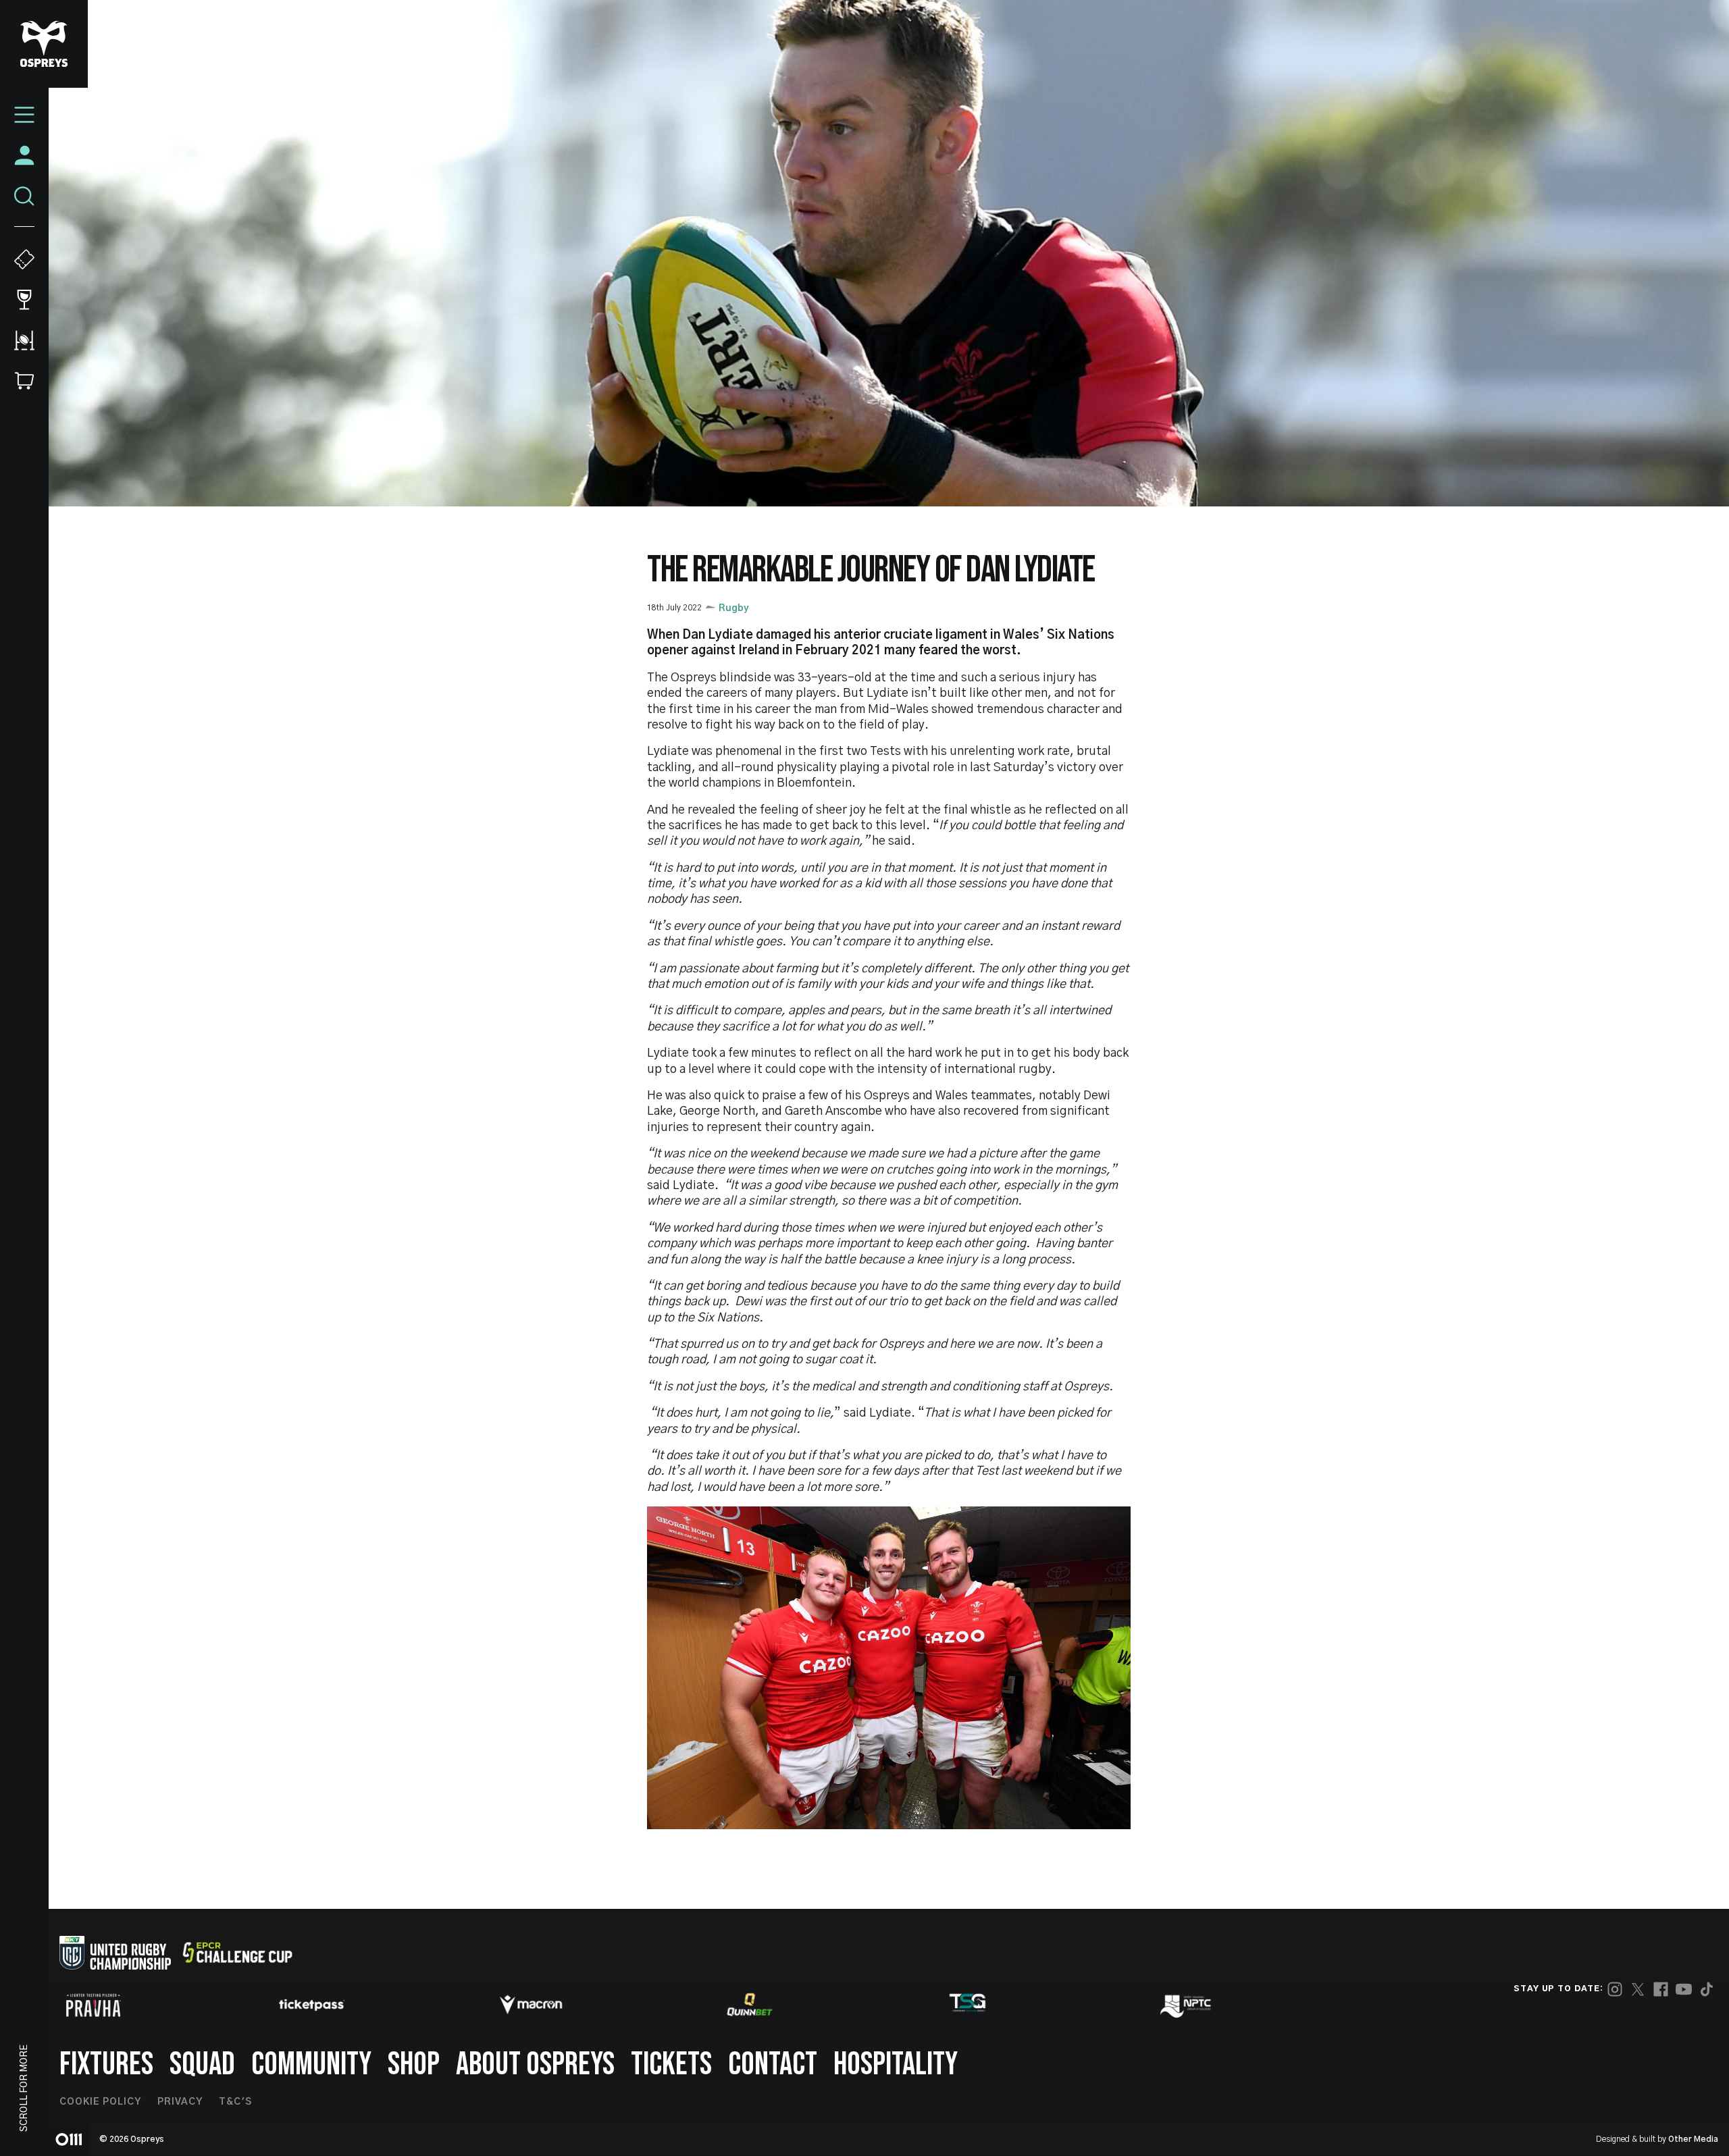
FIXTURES (106, 2065)
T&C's (235, 2102)
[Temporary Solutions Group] (968, 2005)
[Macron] (531, 2005)
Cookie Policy (100, 2102)
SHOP (414, 2065)
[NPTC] (1187, 2005)
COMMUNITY (311, 2065)
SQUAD (202, 2065)
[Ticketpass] (312, 2005)
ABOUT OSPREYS (535, 2065)
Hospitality (896, 2065)
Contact (773, 2065)
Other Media (1693, 2139)
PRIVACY (180, 2102)
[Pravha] (93, 2005)
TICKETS (671, 2065)
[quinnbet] (750, 2005)
